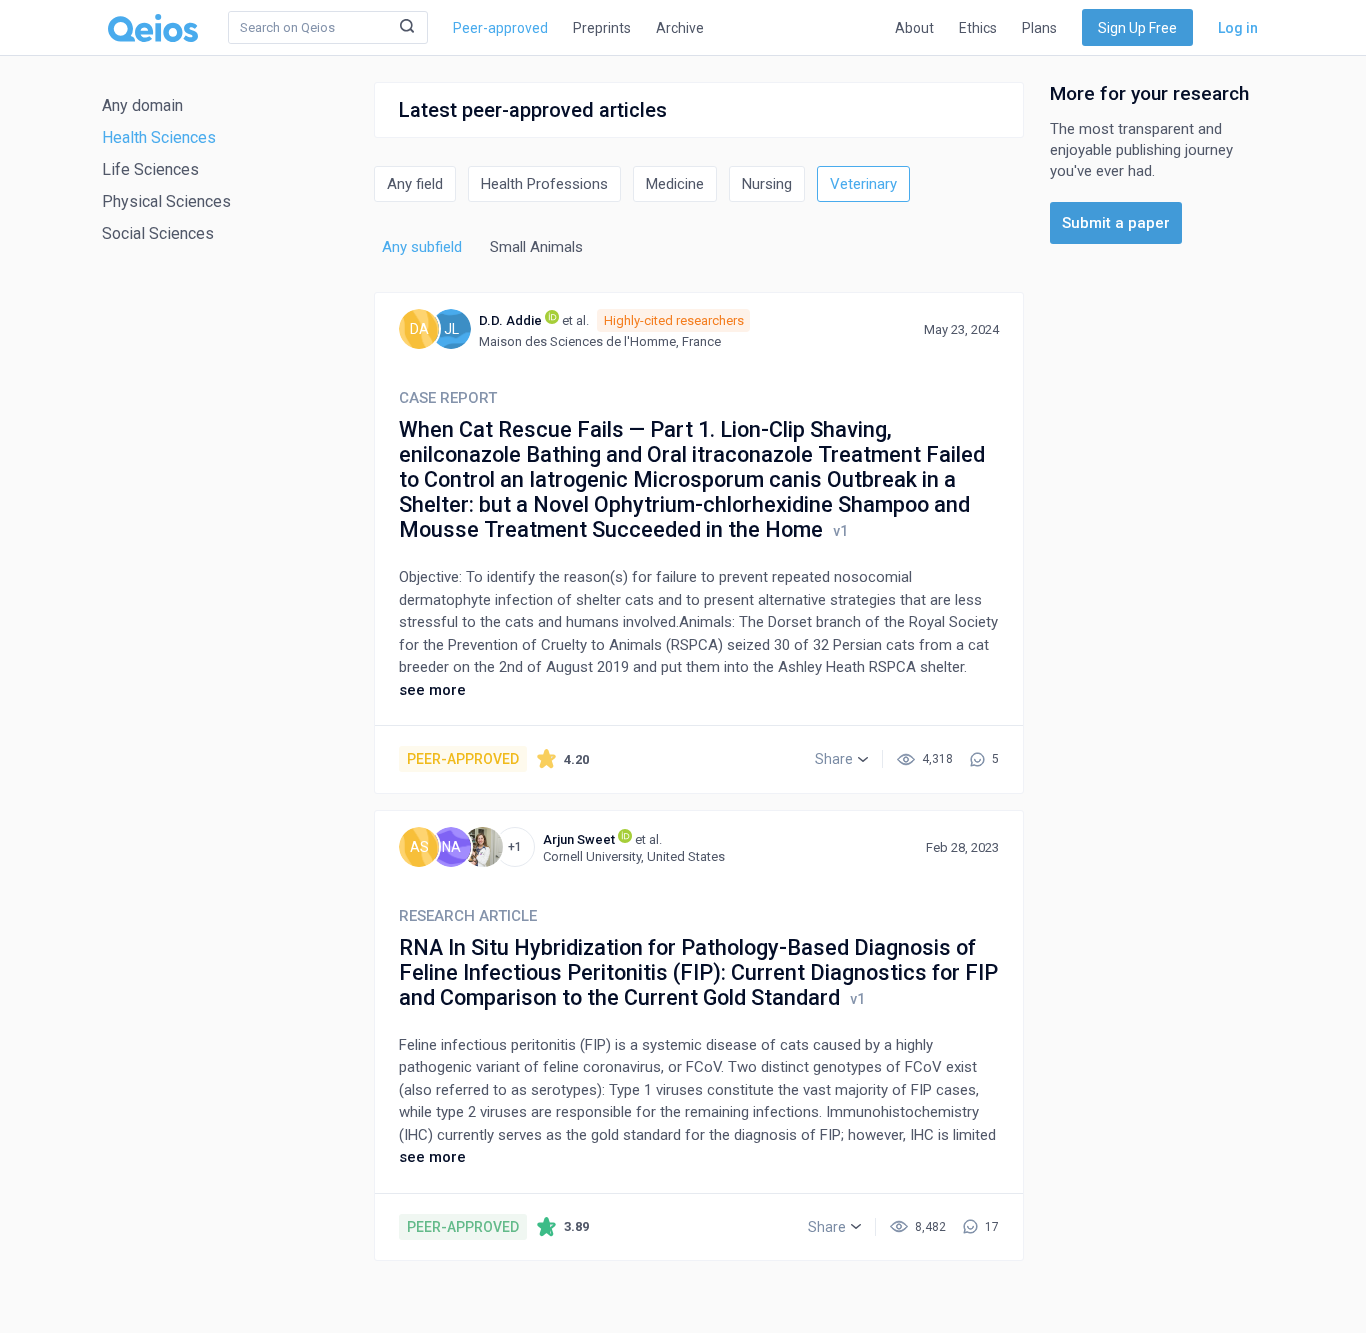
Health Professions (544, 184)
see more (432, 690)
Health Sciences (159, 137)
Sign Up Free (1137, 28)
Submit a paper (1116, 223)
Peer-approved (500, 28)
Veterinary (863, 184)
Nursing (767, 184)
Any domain (142, 105)
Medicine (675, 184)
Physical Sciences (166, 201)
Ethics (978, 28)
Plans (1039, 28)
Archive (680, 28)
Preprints (602, 28)
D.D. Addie (510, 320)
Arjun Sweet (579, 839)
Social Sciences (158, 233)
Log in (1238, 28)
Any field (415, 184)
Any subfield (422, 247)
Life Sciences (150, 169)
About (914, 28)
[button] (841, 759)
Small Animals (536, 247)
